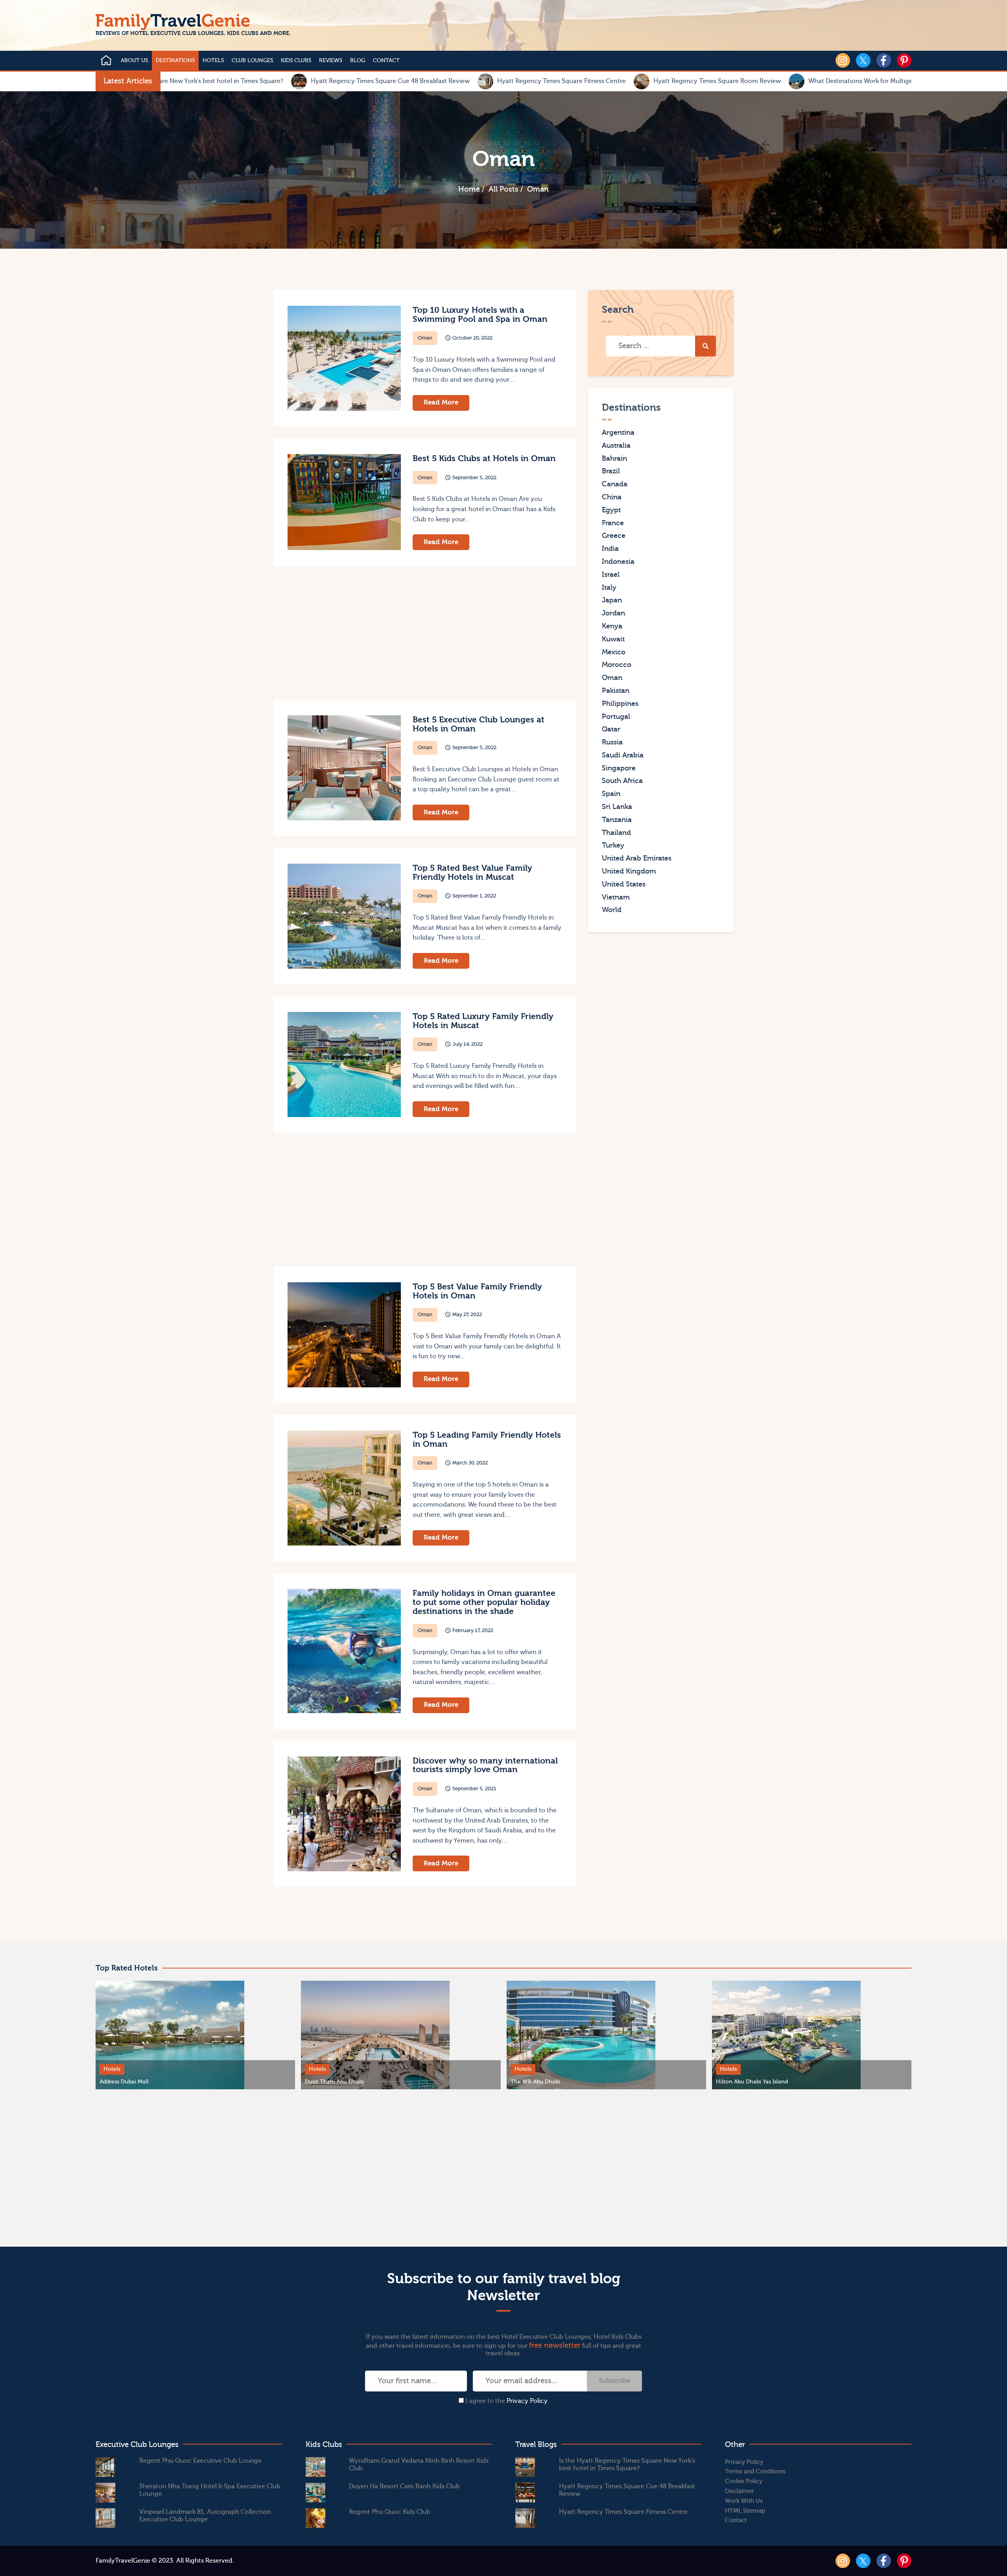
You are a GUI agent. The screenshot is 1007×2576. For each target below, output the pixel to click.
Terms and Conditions (755, 2472)
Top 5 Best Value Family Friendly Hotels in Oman (477, 1291)
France (613, 523)
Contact (386, 61)
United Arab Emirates (637, 858)
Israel (611, 575)
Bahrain (614, 458)
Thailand (616, 832)
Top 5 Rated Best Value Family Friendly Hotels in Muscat (472, 873)
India (610, 549)
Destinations (175, 61)
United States (624, 884)
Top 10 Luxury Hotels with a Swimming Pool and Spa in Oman (480, 315)
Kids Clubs (296, 61)
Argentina (618, 433)
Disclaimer (740, 2491)
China (612, 497)
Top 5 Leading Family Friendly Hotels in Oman (487, 1440)
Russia (612, 742)
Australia (616, 446)
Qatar (611, 729)
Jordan (613, 613)
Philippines (620, 703)
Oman (425, 338)
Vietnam (616, 897)
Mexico (614, 652)
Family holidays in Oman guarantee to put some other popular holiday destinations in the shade (484, 1602)
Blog (358, 61)
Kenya (612, 626)
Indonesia (618, 562)
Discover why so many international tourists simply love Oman (485, 1765)
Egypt (611, 510)
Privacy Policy (527, 2401)
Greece (614, 536)
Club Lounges (252, 61)
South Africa (622, 781)
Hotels (213, 61)
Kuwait (613, 639)
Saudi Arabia (623, 755)
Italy (609, 587)
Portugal (616, 716)
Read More (441, 402)
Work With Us (744, 2501)
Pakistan (616, 691)
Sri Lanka (617, 807)
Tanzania (617, 820)
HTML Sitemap (745, 2511)
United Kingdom (629, 871)
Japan (612, 600)
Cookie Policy (744, 2481)
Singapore (619, 768)
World (612, 910)
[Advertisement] (348, 633)
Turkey (613, 845)
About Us (134, 61)
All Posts (503, 189)
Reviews (331, 61)
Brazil (611, 471)
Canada (615, 484)
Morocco (617, 665)
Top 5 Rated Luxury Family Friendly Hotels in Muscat (483, 1021)
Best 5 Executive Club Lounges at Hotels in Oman (479, 724)
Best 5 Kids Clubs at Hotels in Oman (484, 459)
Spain (611, 794)
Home (469, 189)
